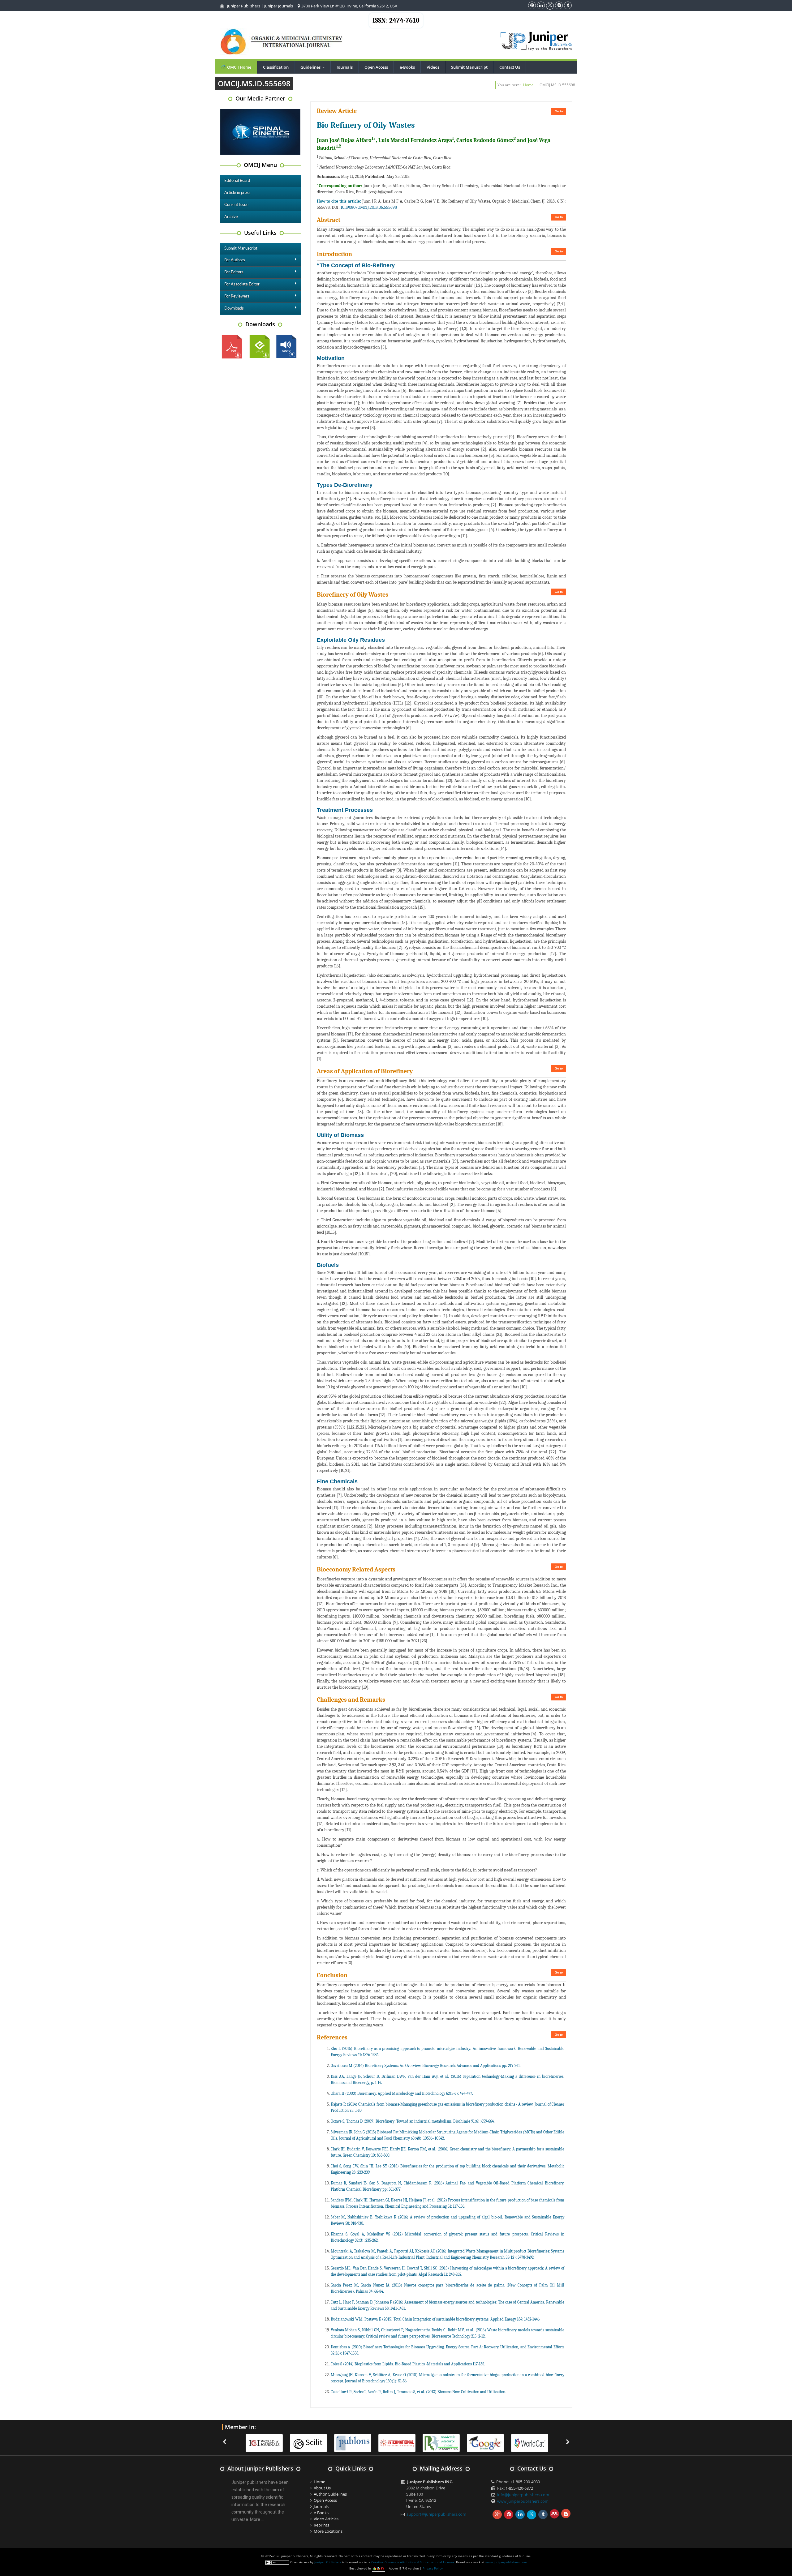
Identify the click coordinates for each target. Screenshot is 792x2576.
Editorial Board (237, 181)
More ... (257, 2519)
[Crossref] (501, 2442)
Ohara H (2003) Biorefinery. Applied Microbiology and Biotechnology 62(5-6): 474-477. (402, 2093)
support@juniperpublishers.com (436, 2514)
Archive (231, 217)
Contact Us (510, 67)
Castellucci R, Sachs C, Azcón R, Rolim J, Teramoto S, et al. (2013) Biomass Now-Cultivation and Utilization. (418, 2392)
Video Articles (326, 2519)
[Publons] (280, 2442)
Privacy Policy (433, 2568)
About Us (322, 2488)
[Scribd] (457, 2442)
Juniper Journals (279, 6)
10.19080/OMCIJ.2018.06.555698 (369, 207)
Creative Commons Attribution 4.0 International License (413, 2562)
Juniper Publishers (244, 6)
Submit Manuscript (469, 67)
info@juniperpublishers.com (523, 2495)
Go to (559, 111)
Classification (276, 67)
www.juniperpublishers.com (523, 2501)
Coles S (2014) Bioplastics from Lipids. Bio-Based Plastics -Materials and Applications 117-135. (408, 2364)
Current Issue (236, 205)
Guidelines (314, 67)
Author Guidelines (330, 2494)
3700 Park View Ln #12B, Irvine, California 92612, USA (349, 6)
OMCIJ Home (239, 67)
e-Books (407, 67)
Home (528, 85)
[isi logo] (324, 2442)
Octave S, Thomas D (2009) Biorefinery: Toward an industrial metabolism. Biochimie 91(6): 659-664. (413, 2121)
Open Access (376, 67)
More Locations (328, 2531)
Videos (433, 67)
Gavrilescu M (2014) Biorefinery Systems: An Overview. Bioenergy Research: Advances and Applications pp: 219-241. (426, 2066)
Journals (345, 67)
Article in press (237, 193)
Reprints (321, 2525)
